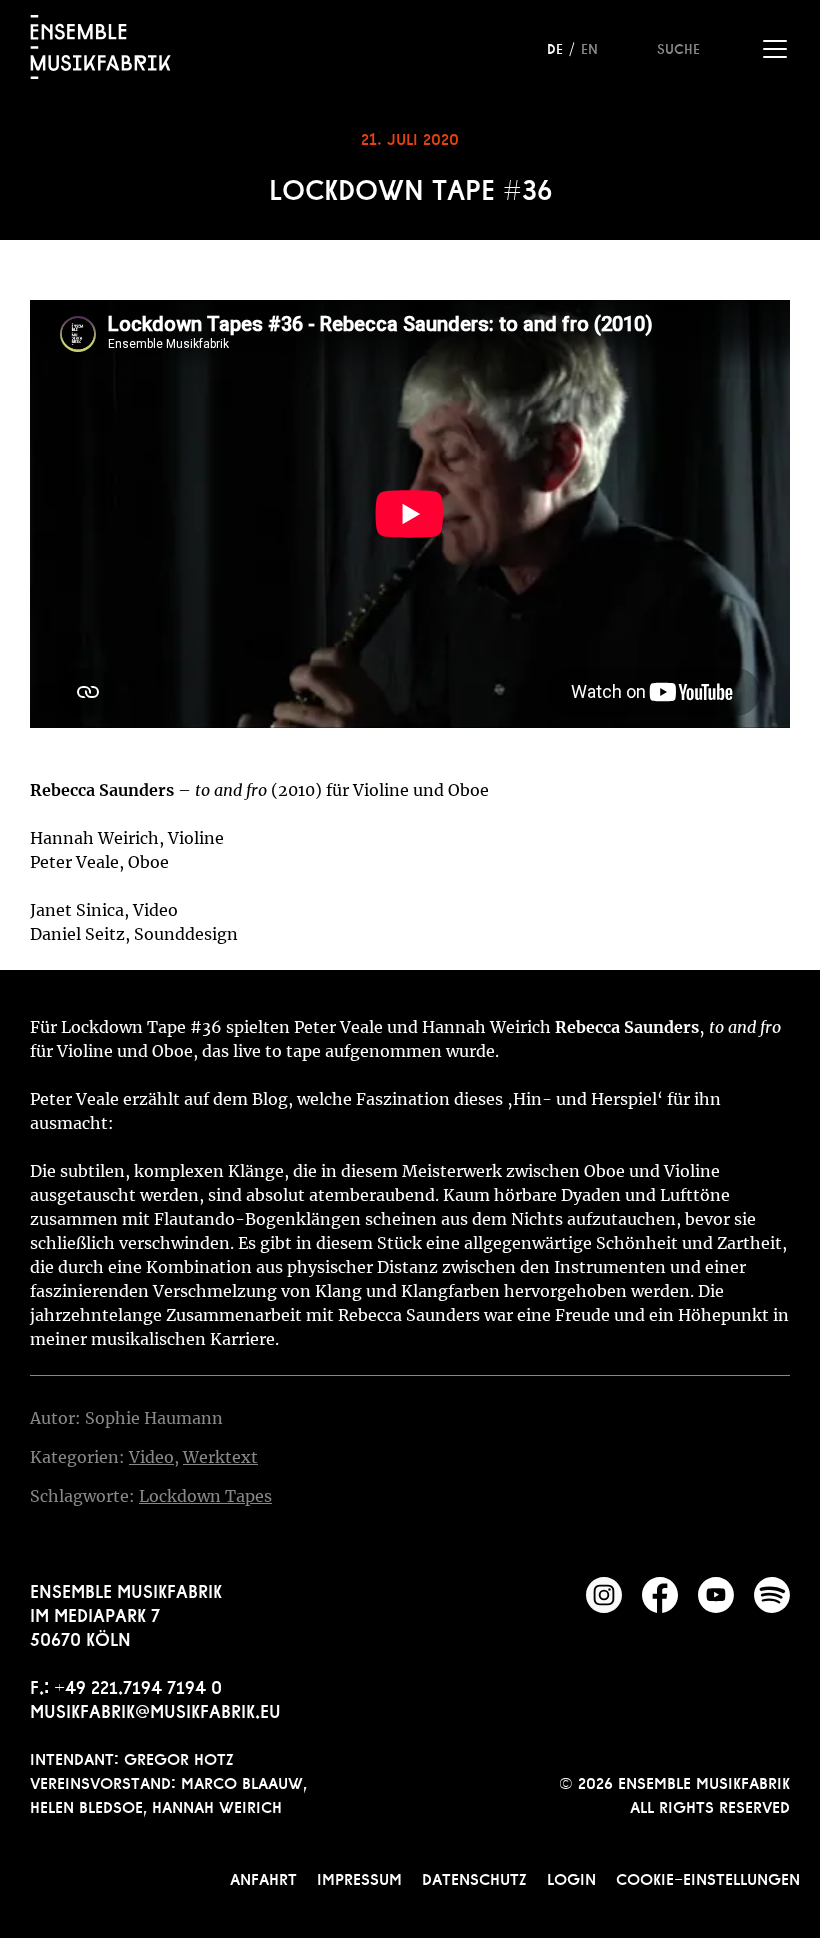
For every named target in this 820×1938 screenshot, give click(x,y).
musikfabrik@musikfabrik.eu (155, 1709)
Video (151, 1457)
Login (571, 1877)
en (589, 47)
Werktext (220, 1457)
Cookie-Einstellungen (708, 1877)
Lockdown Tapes (205, 1496)
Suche (678, 47)
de (555, 47)
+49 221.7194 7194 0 (138, 1685)
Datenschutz (474, 1877)
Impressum (359, 1877)
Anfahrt (263, 1877)
